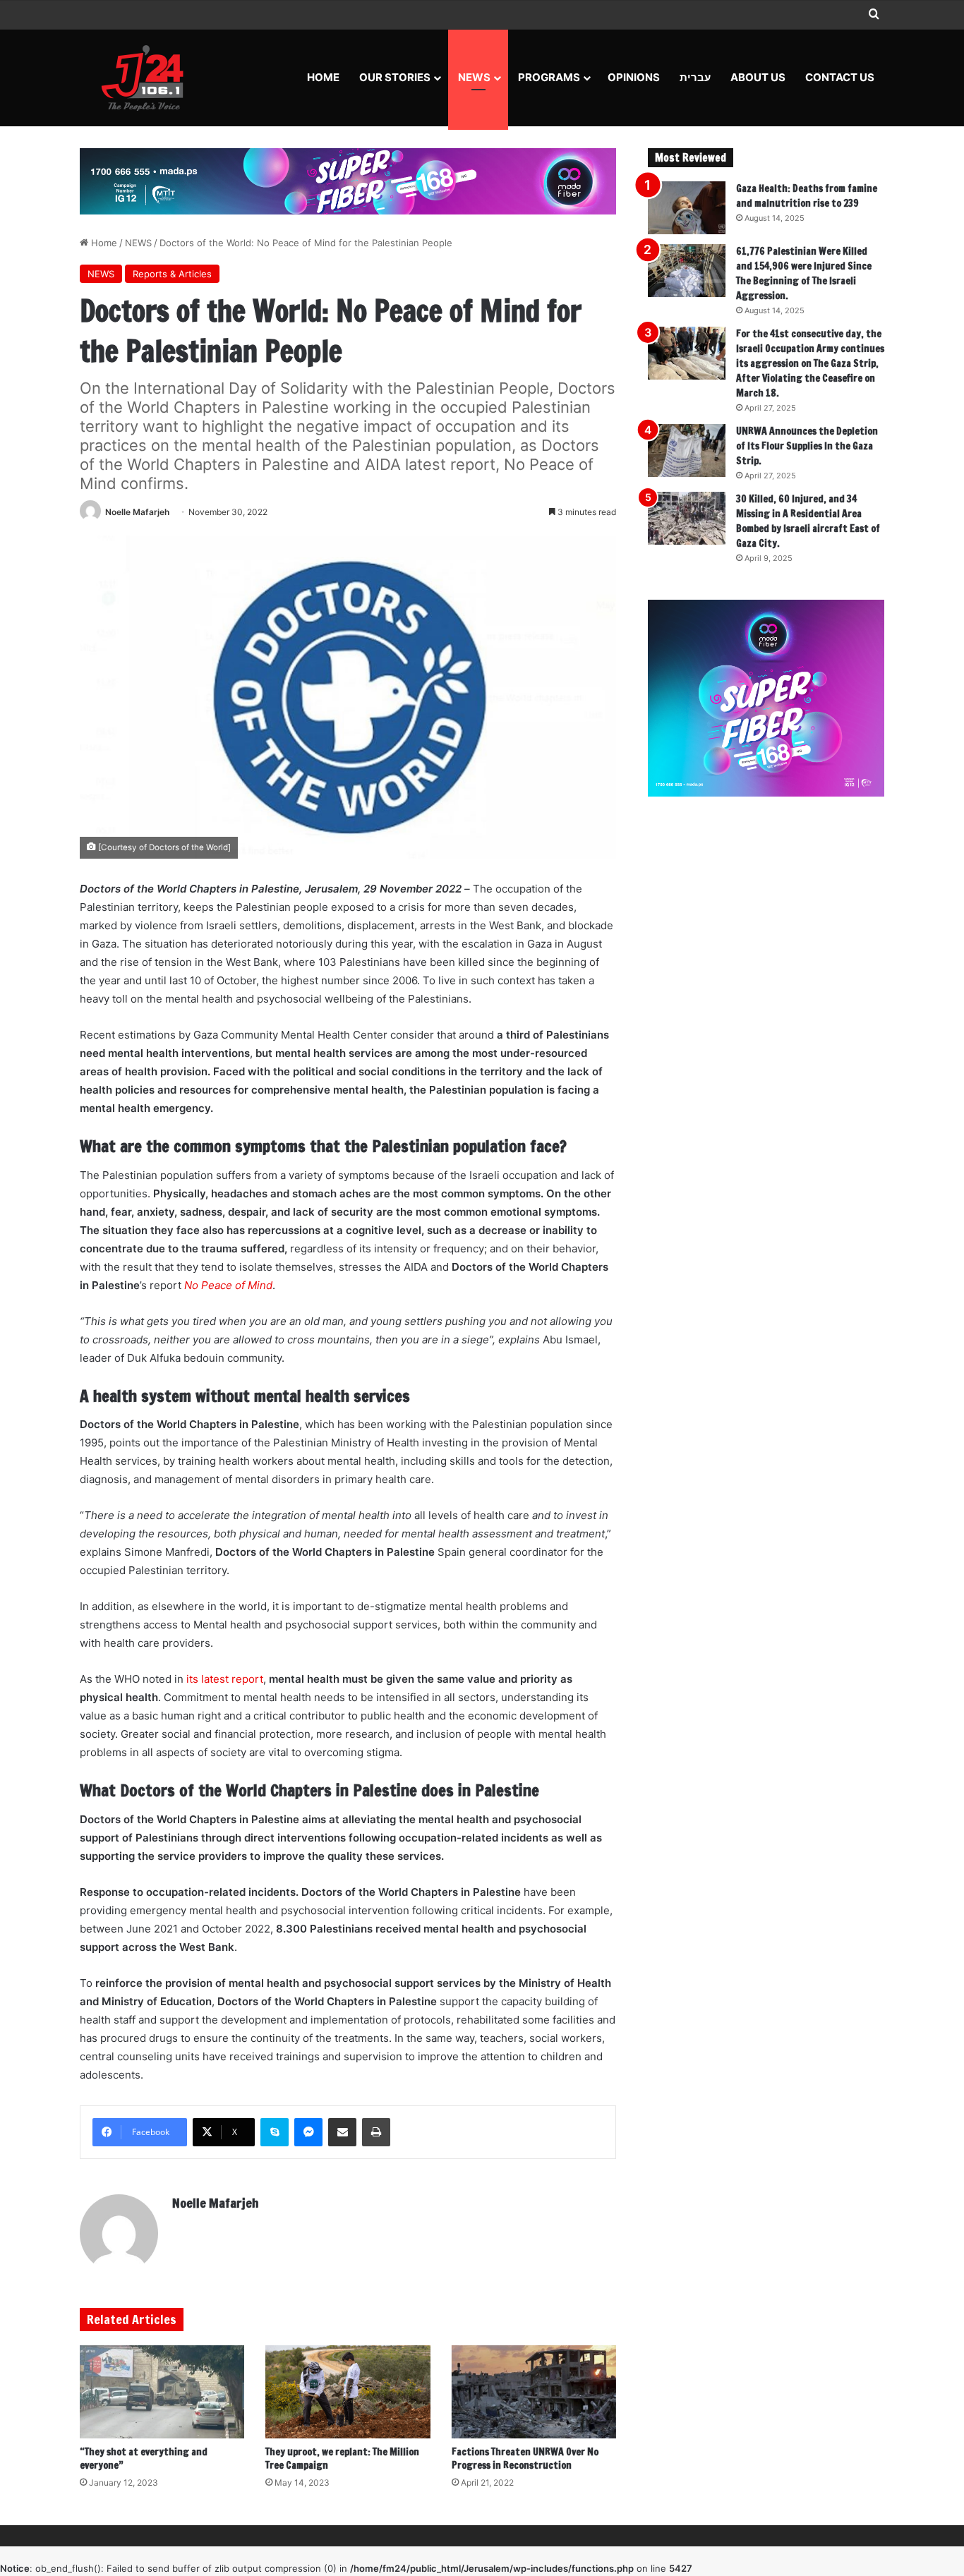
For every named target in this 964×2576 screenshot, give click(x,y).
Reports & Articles (172, 274)
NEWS (474, 77)
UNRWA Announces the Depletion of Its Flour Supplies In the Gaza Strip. (807, 446)
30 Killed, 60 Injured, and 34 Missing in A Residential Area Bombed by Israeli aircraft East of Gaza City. (808, 521)
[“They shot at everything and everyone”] (162, 2392)
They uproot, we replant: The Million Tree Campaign (342, 2459)
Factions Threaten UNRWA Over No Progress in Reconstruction (525, 2459)
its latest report (225, 1679)
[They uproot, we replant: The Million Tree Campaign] (348, 2392)
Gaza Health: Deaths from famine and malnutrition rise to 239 (807, 196)
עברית (695, 77)
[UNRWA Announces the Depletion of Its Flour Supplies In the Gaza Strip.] (687, 451)
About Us (758, 77)
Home (323, 77)
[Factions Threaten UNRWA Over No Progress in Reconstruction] (534, 2392)
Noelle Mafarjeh (137, 512)
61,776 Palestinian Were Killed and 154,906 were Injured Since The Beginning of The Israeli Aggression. (804, 273)
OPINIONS (634, 77)
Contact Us (840, 77)
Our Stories (395, 77)
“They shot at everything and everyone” (144, 2459)
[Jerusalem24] (148, 78)
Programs (549, 77)
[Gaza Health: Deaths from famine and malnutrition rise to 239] (687, 208)
